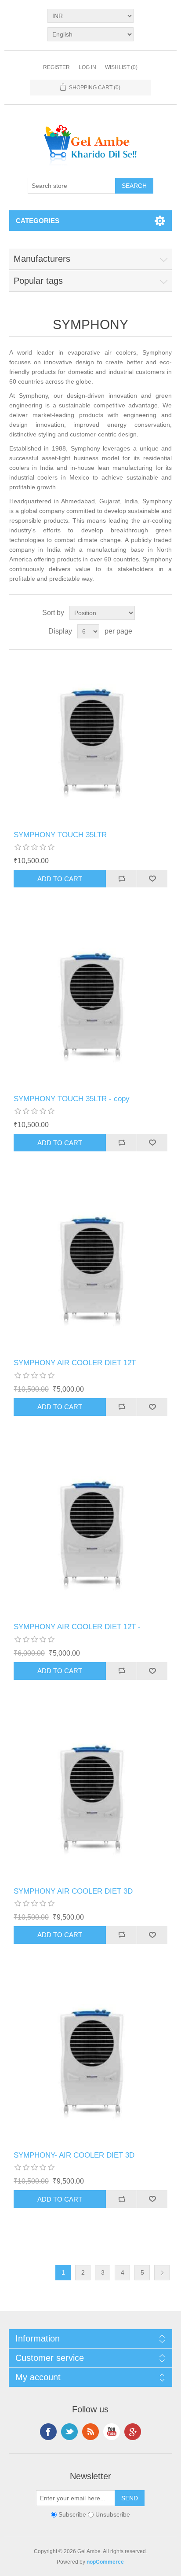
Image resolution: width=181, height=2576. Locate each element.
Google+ (133, 2432)
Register (56, 67)
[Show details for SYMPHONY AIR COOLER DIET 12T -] (91, 1533)
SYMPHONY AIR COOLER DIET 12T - (77, 1627)
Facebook (48, 2432)
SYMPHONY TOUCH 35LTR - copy (72, 1099)
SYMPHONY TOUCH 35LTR (60, 835)
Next (162, 2273)
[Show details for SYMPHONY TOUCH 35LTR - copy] (91, 1004)
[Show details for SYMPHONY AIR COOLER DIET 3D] (91, 1797)
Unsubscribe (113, 2514)
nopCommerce (105, 2562)
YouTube (112, 2432)
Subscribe (72, 2514)
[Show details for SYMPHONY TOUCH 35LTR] (91, 740)
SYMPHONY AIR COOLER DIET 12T (75, 1363)
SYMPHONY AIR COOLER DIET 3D (73, 1891)
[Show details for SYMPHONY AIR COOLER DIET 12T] (91, 1268)
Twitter (69, 2432)
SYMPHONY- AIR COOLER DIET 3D (74, 2155)
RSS (90, 2432)
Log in (87, 67)
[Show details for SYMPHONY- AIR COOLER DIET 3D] (91, 2061)
